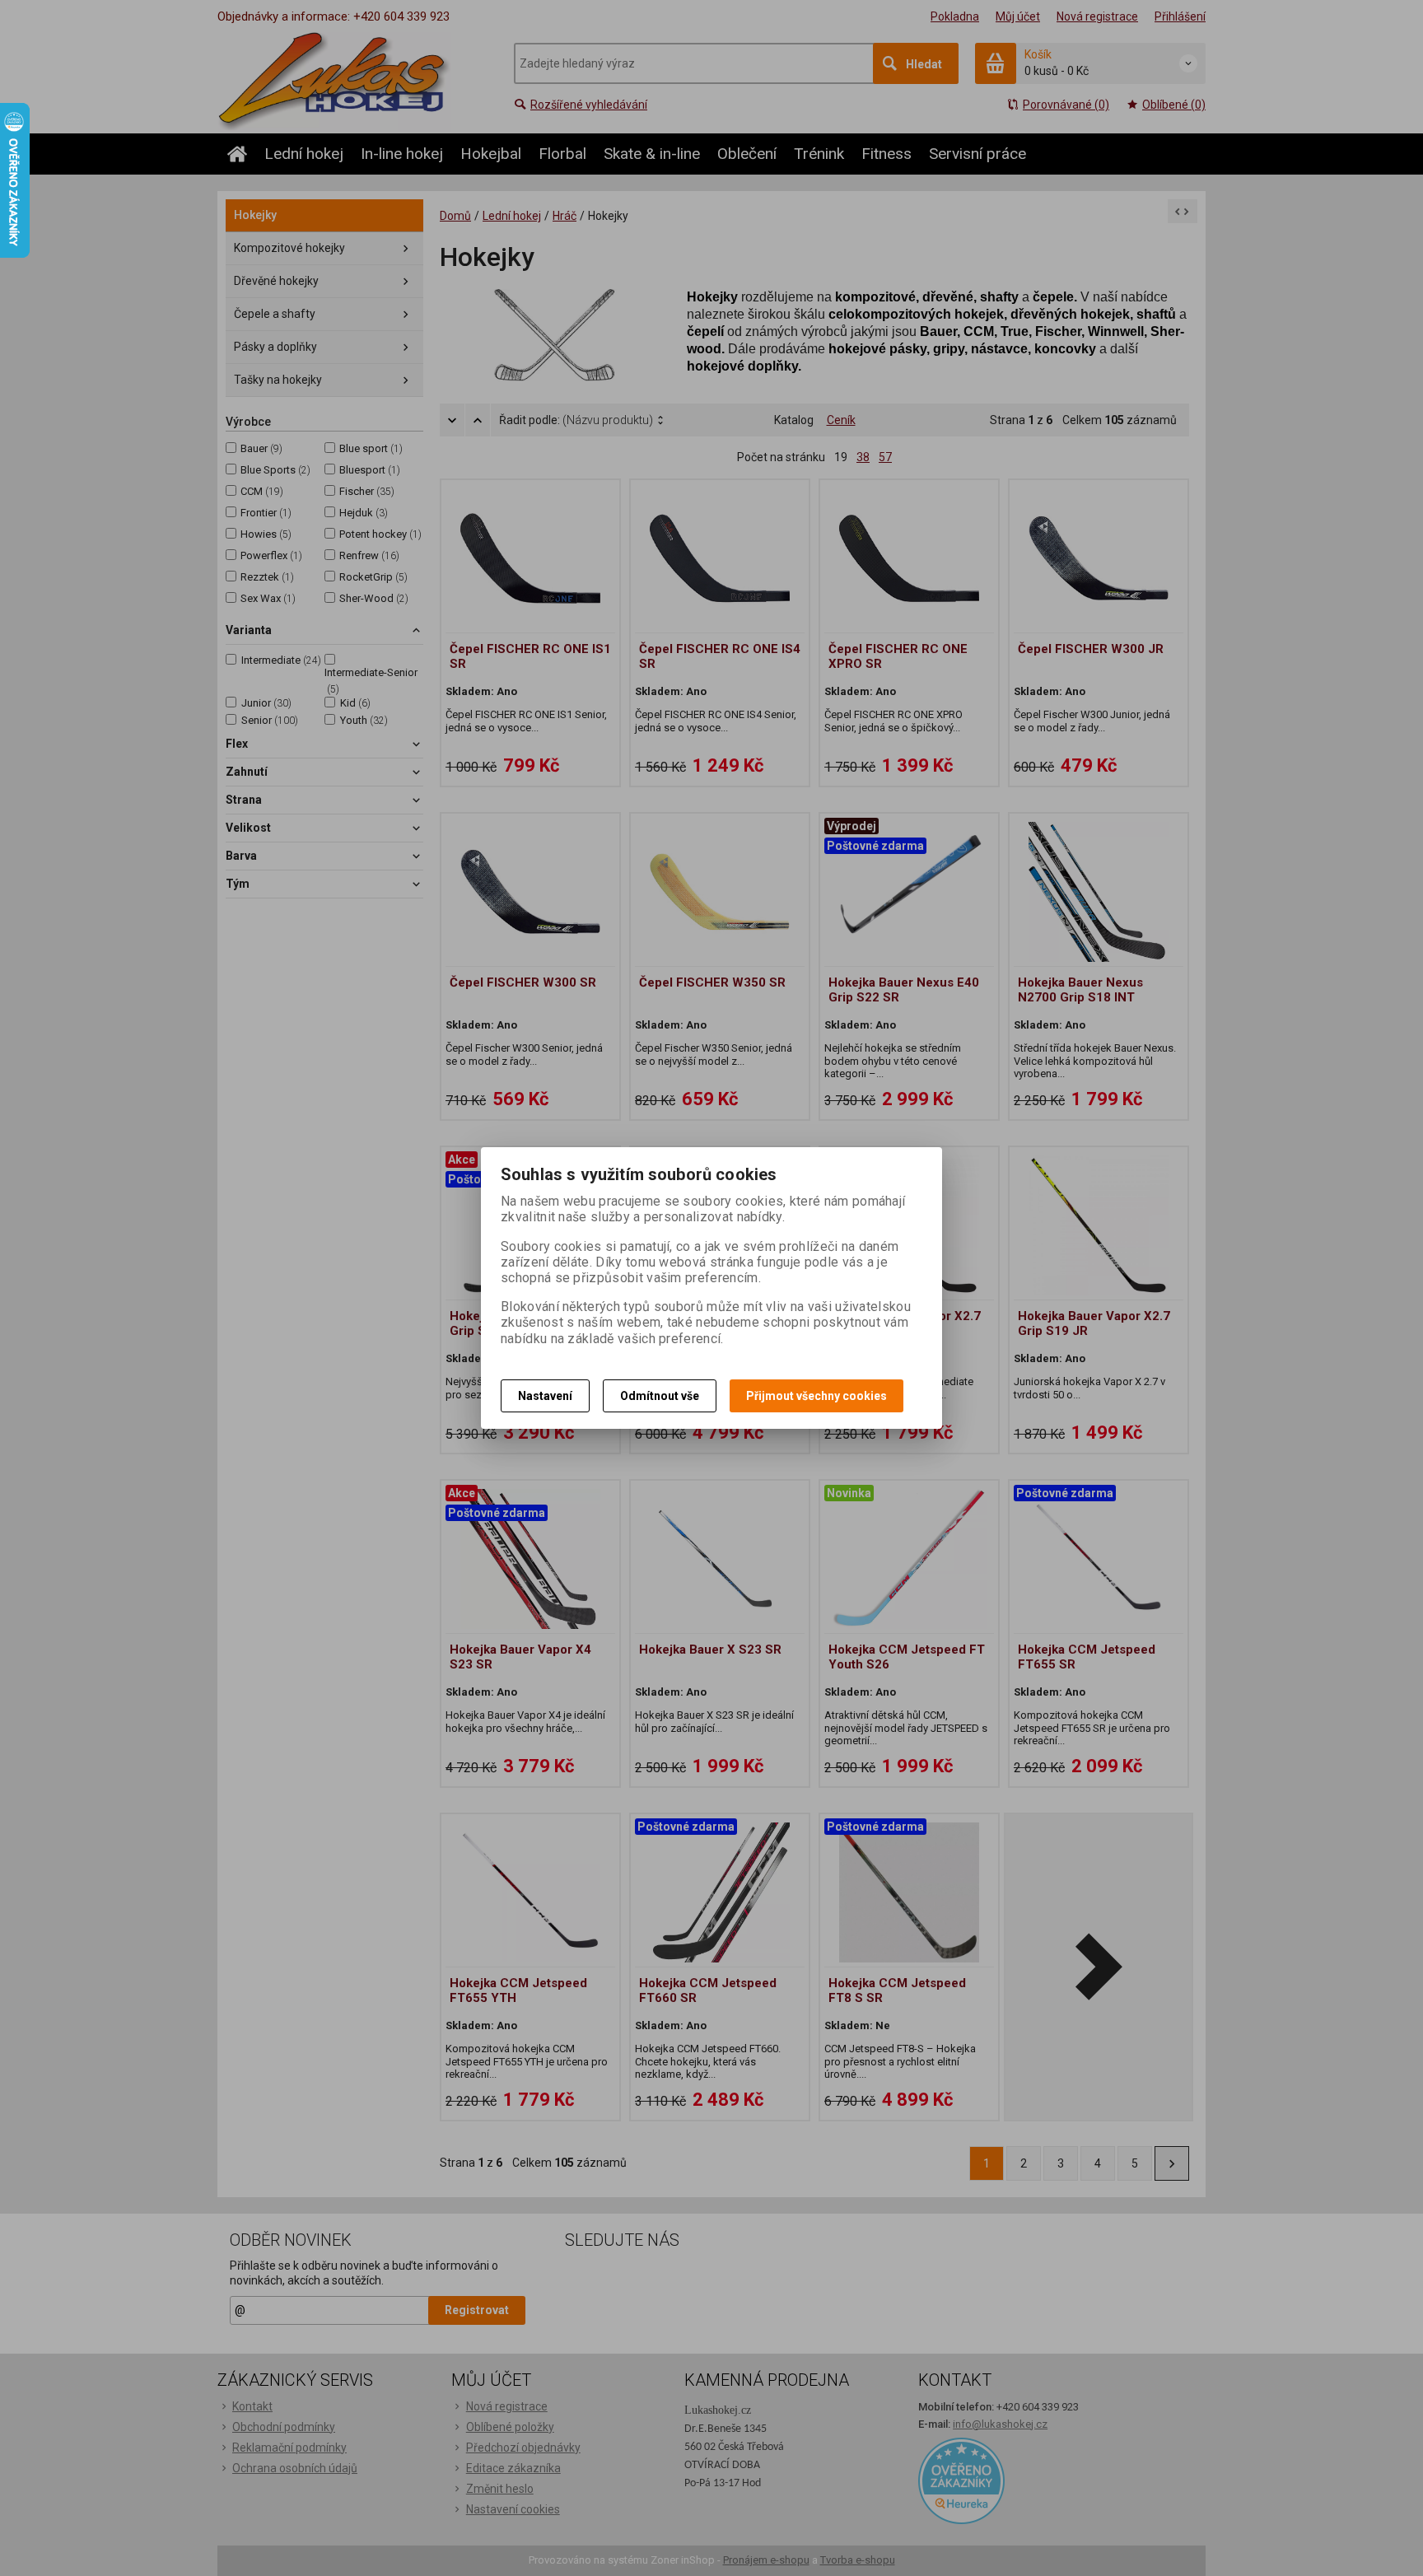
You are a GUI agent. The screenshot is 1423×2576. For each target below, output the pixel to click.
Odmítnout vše (660, 1396)
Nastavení (545, 1396)
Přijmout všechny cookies (816, 1396)
